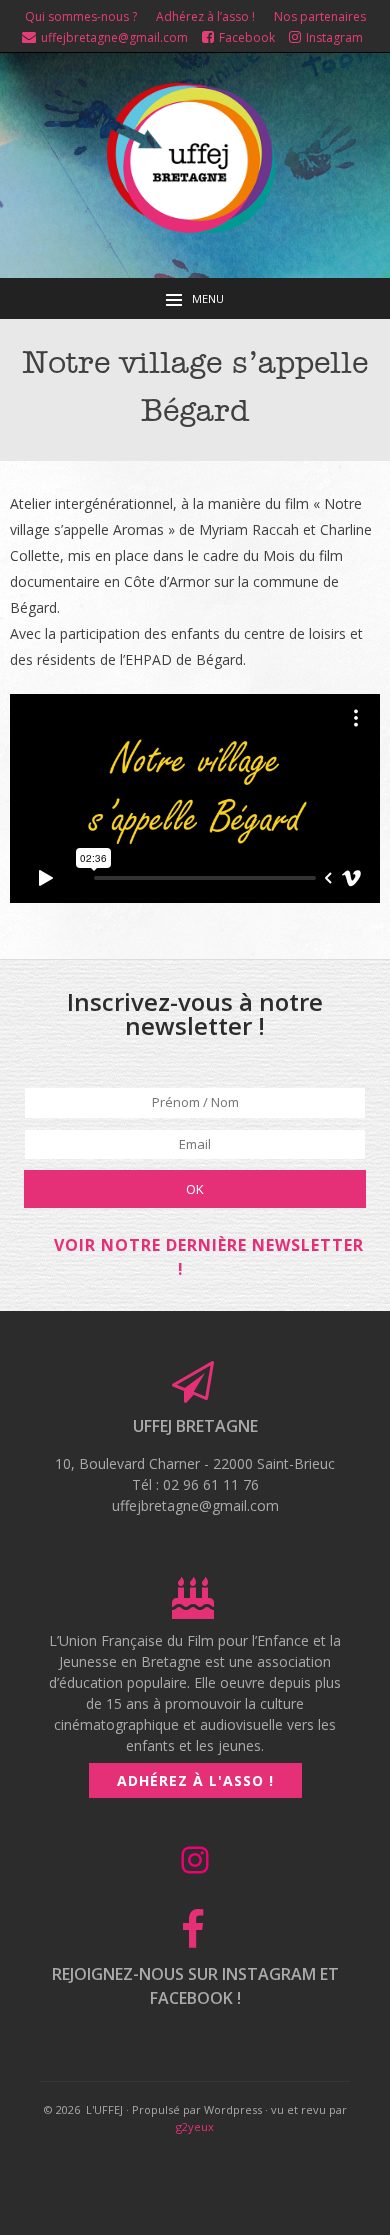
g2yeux (195, 2126)
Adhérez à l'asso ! (195, 1780)
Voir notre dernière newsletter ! (209, 1257)
